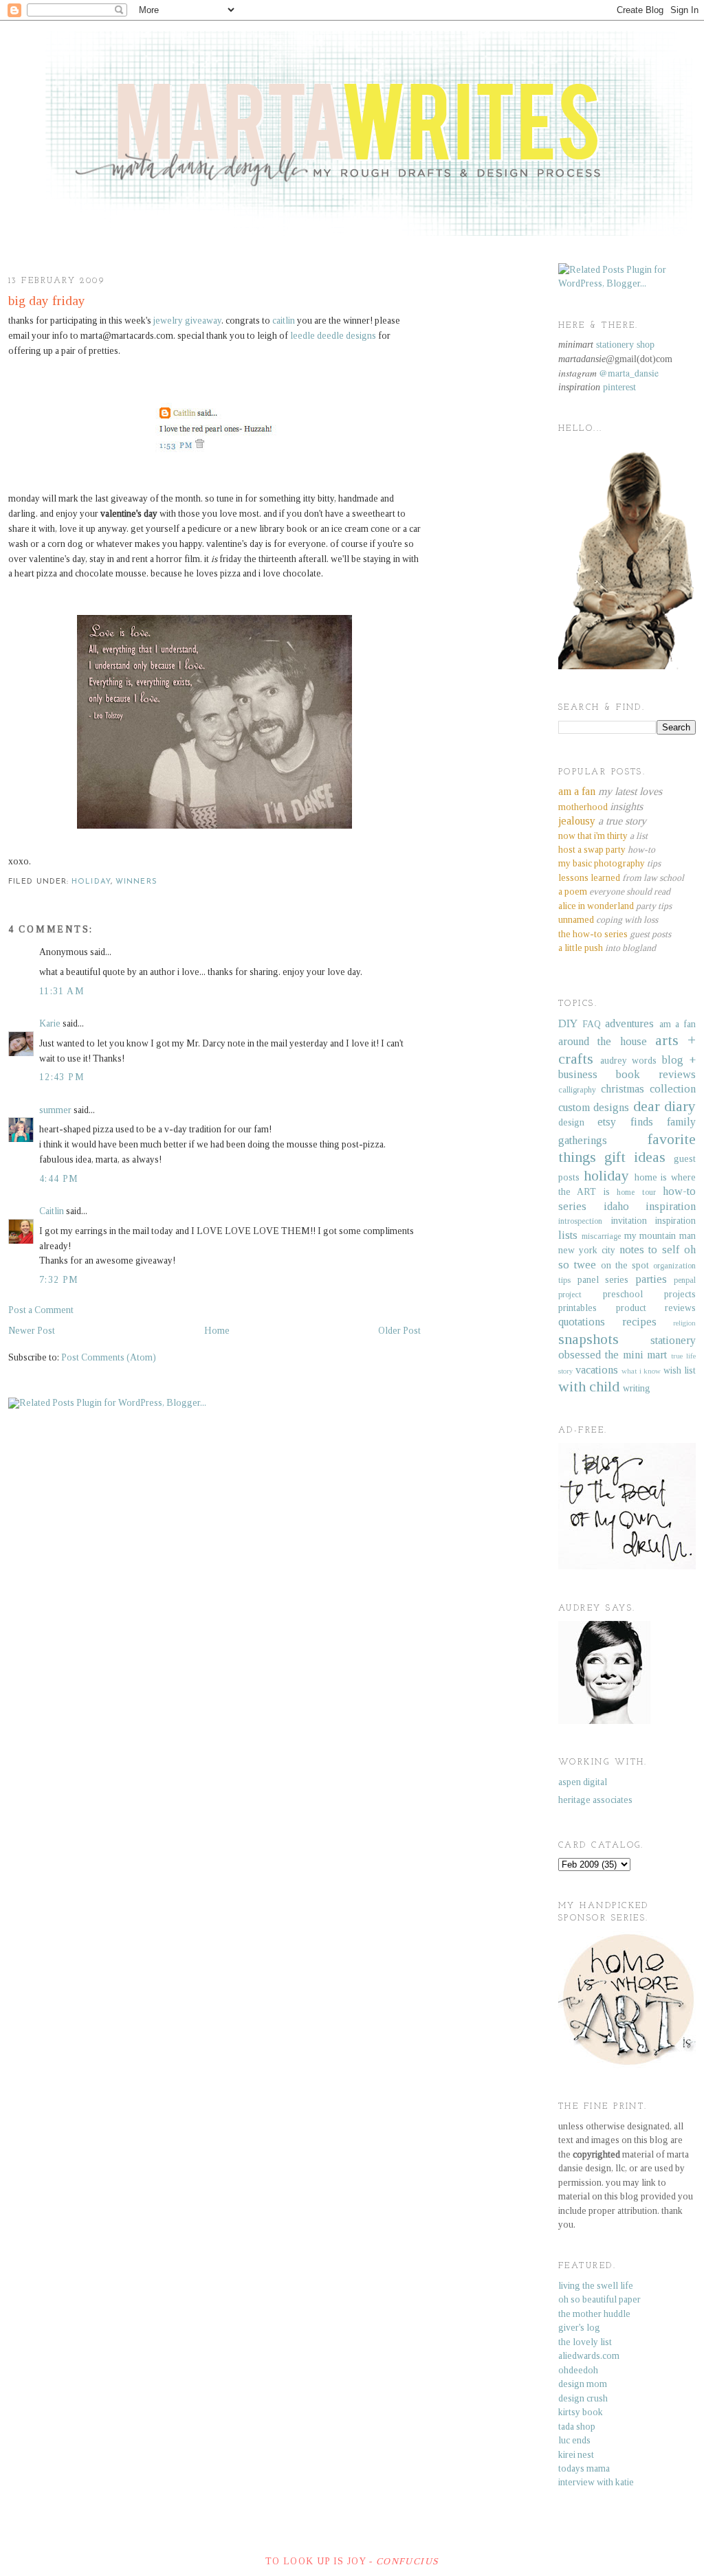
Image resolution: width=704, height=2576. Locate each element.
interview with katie (596, 2482)
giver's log (579, 2328)
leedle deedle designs (333, 336)
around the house (603, 1041)
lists (568, 1235)
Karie (50, 1023)
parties (651, 1279)
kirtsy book (581, 2412)
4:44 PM (59, 1179)
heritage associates (595, 1800)
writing (637, 1388)
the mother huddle (594, 2314)
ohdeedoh (578, 2370)
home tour (636, 1192)
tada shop (577, 2427)
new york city (587, 1250)
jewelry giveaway (187, 321)
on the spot (625, 1265)
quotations (582, 1322)
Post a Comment (41, 1310)
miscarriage (601, 1236)
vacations (597, 1370)
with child (589, 1387)
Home (217, 1331)
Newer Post (32, 1331)
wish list (680, 1370)
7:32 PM (59, 1280)
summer (55, 1110)
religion (684, 1323)
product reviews (656, 1308)
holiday (91, 882)
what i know (641, 1371)
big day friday (47, 301)
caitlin (284, 321)
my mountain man (660, 1236)
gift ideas (635, 1157)
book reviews (656, 1074)
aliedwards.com (589, 2356)
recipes (639, 1322)
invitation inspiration (654, 1221)
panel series (603, 1280)
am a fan (678, 1024)
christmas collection (648, 1089)
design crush (583, 2398)
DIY (568, 1023)
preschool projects (649, 1294)
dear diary (664, 1106)
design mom (583, 2384)
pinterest (619, 387)
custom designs (594, 1107)
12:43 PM (62, 1077)
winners (136, 882)
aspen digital (583, 1782)
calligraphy (577, 1090)
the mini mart (636, 1355)
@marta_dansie (629, 373)
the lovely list (585, 2342)
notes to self (650, 1250)
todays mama (584, 2468)
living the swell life (596, 2286)
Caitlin (52, 1211)
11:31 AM (62, 991)
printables (577, 1308)
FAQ (592, 1024)
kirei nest (576, 2455)
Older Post (399, 1331)
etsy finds (625, 1122)
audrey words (629, 1061)
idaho (616, 1206)
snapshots (588, 1339)
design (571, 1122)
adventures (629, 1023)
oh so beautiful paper (599, 2299)
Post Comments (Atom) (109, 1357)
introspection (580, 1221)
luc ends (574, 2440)
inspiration (671, 1206)
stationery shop (625, 345)
